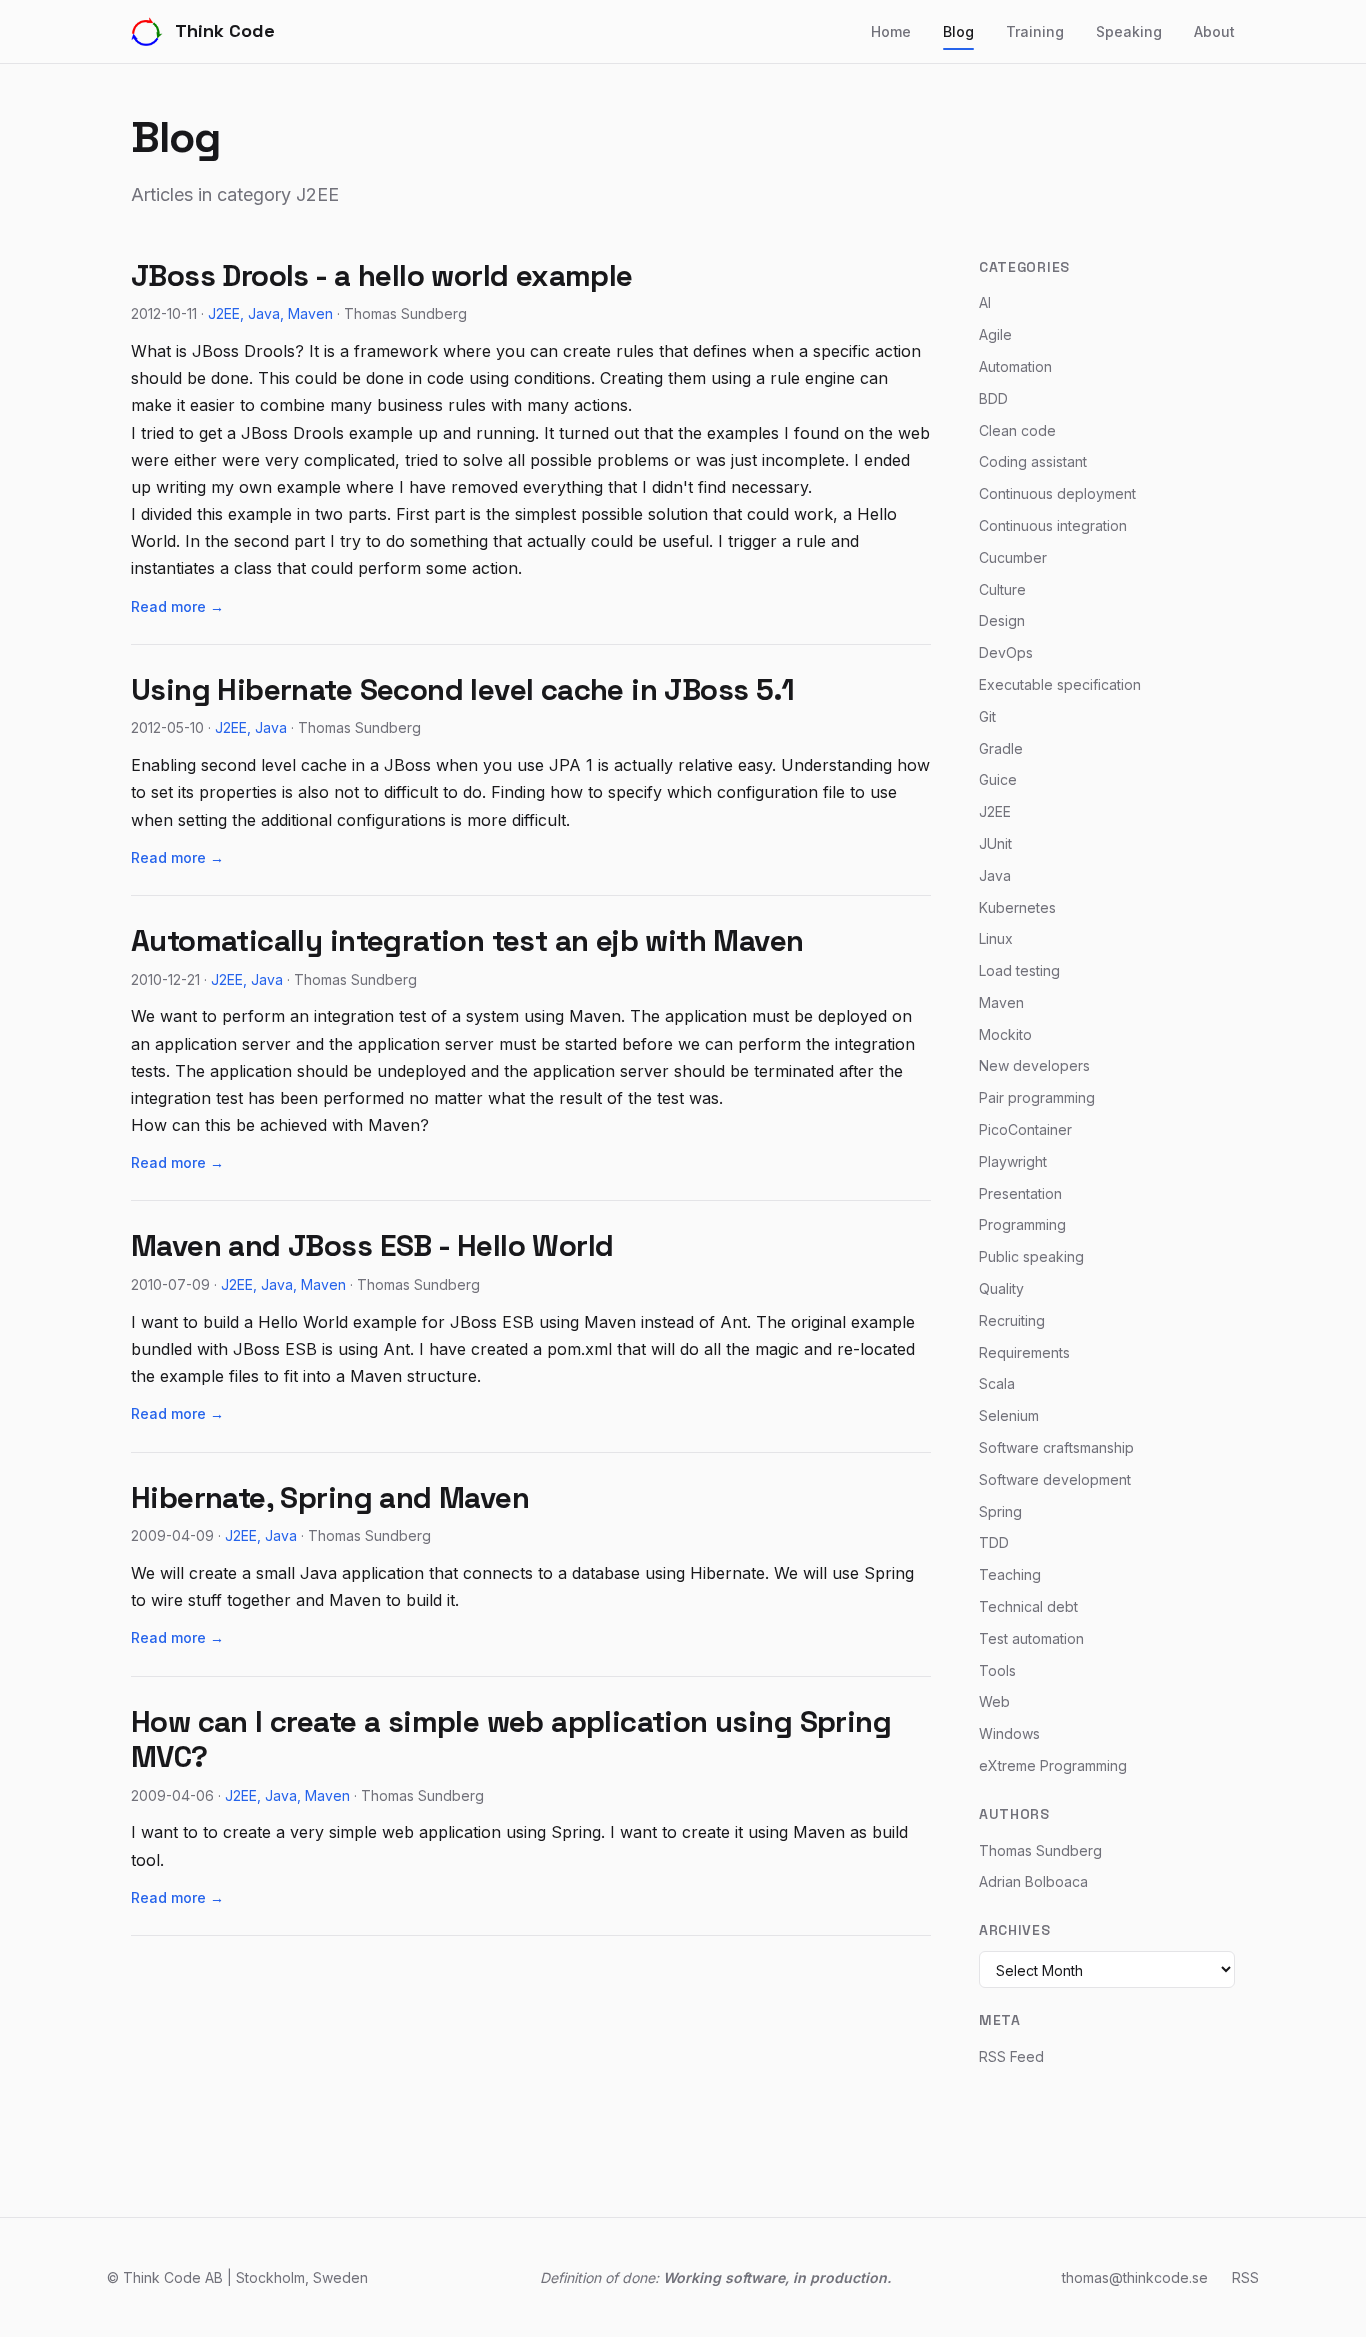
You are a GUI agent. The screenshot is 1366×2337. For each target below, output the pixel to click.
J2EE (224, 313)
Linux (996, 938)
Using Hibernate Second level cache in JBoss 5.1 (462, 690)
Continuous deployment (1057, 493)
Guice (998, 779)
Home (891, 31)
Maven (310, 313)
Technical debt (1028, 1606)
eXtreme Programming (1053, 1765)
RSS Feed (1011, 2056)
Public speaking (1031, 1256)
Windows (1009, 1733)
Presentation (1020, 1193)
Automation (1015, 366)
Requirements (1024, 1352)
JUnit (995, 843)
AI (985, 302)
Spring (1000, 1511)
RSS (1245, 2277)
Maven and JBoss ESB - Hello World (372, 1246)
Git (987, 716)
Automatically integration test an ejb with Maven (467, 941)
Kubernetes (1017, 907)
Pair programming (1037, 1097)
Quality (1001, 1288)
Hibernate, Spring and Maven (330, 1498)
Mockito (1005, 1034)
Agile (995, 334)
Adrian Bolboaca (1033, 1881)
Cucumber (1013, 557)
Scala (997, 1383)
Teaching (1010, 1574)
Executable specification (1060, 684)
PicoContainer (1025, 1129)
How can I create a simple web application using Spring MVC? (511, 1740)
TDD (994, 1542)
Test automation (1031, 1638)
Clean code (1017, 430)
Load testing (1019, 970)
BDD (993, 398)
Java (264, 313)
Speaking (1129, 31)
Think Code (225, 30)
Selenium (1009, 1415)
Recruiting (1012, 1320)
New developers (1034, 1065)
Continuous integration (1053, 525)
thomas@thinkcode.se (1135, 2277)
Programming (1022, 1224)
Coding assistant (1033, 461)
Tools (997, 1670)
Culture (1002, 589)
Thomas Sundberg (1040, 1850)
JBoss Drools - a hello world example (382, 276)
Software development (1055, 1479)
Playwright (1013, 1161)
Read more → (177, 606)
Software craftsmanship (1056, 1447)
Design (1002, 620)
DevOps (1006, 652)
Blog (958, 31)
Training (1035, 31)
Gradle (1001, 748)
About (1214, 31)
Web (994, 1701)
